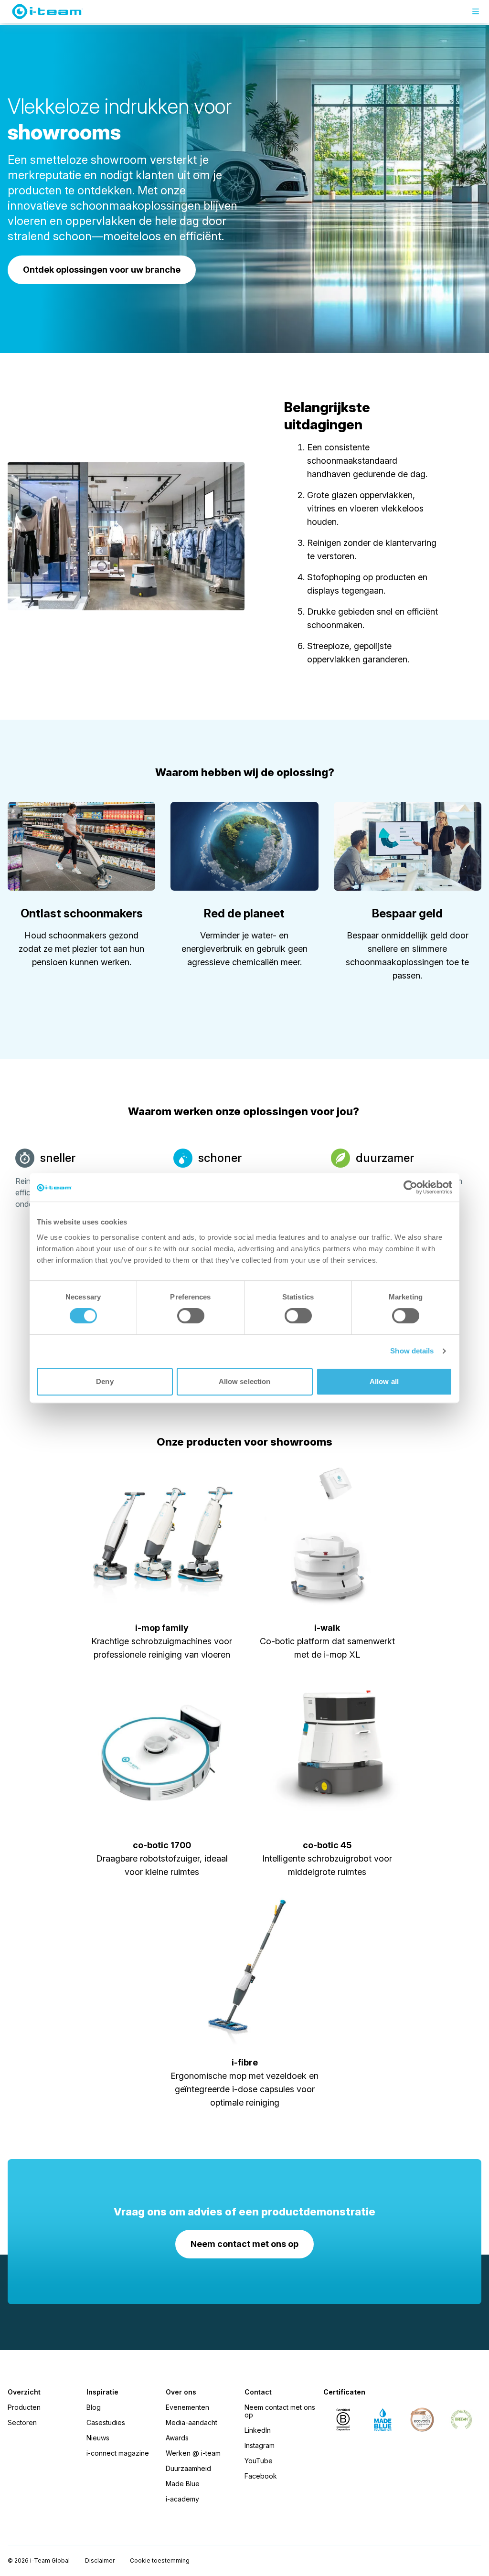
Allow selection (245, 1381)
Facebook (261, 2476)
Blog (94, 2407)
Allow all (384, 1381)
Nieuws (98, 2438)
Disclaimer (100, 2560)
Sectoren (22, 2422)
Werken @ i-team (193, 2453)
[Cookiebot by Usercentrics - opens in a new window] (410, 1187)
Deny (105, 1381)
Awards (177, 2438)
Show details (412, 1351)
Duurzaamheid (188, 2468)
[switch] (191, 1316)
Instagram (260, 2445)
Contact (258, 2392)
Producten (24, 2407)
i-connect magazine (118, 2453)
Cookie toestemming (160, 2560)
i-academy (182, 2499)
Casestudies (106, 2422)
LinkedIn (258, 2430)
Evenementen (187, 2407)
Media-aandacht (191, 2422)
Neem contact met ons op (280, 2411)
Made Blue (183, 2484)
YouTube (259, 2461)
